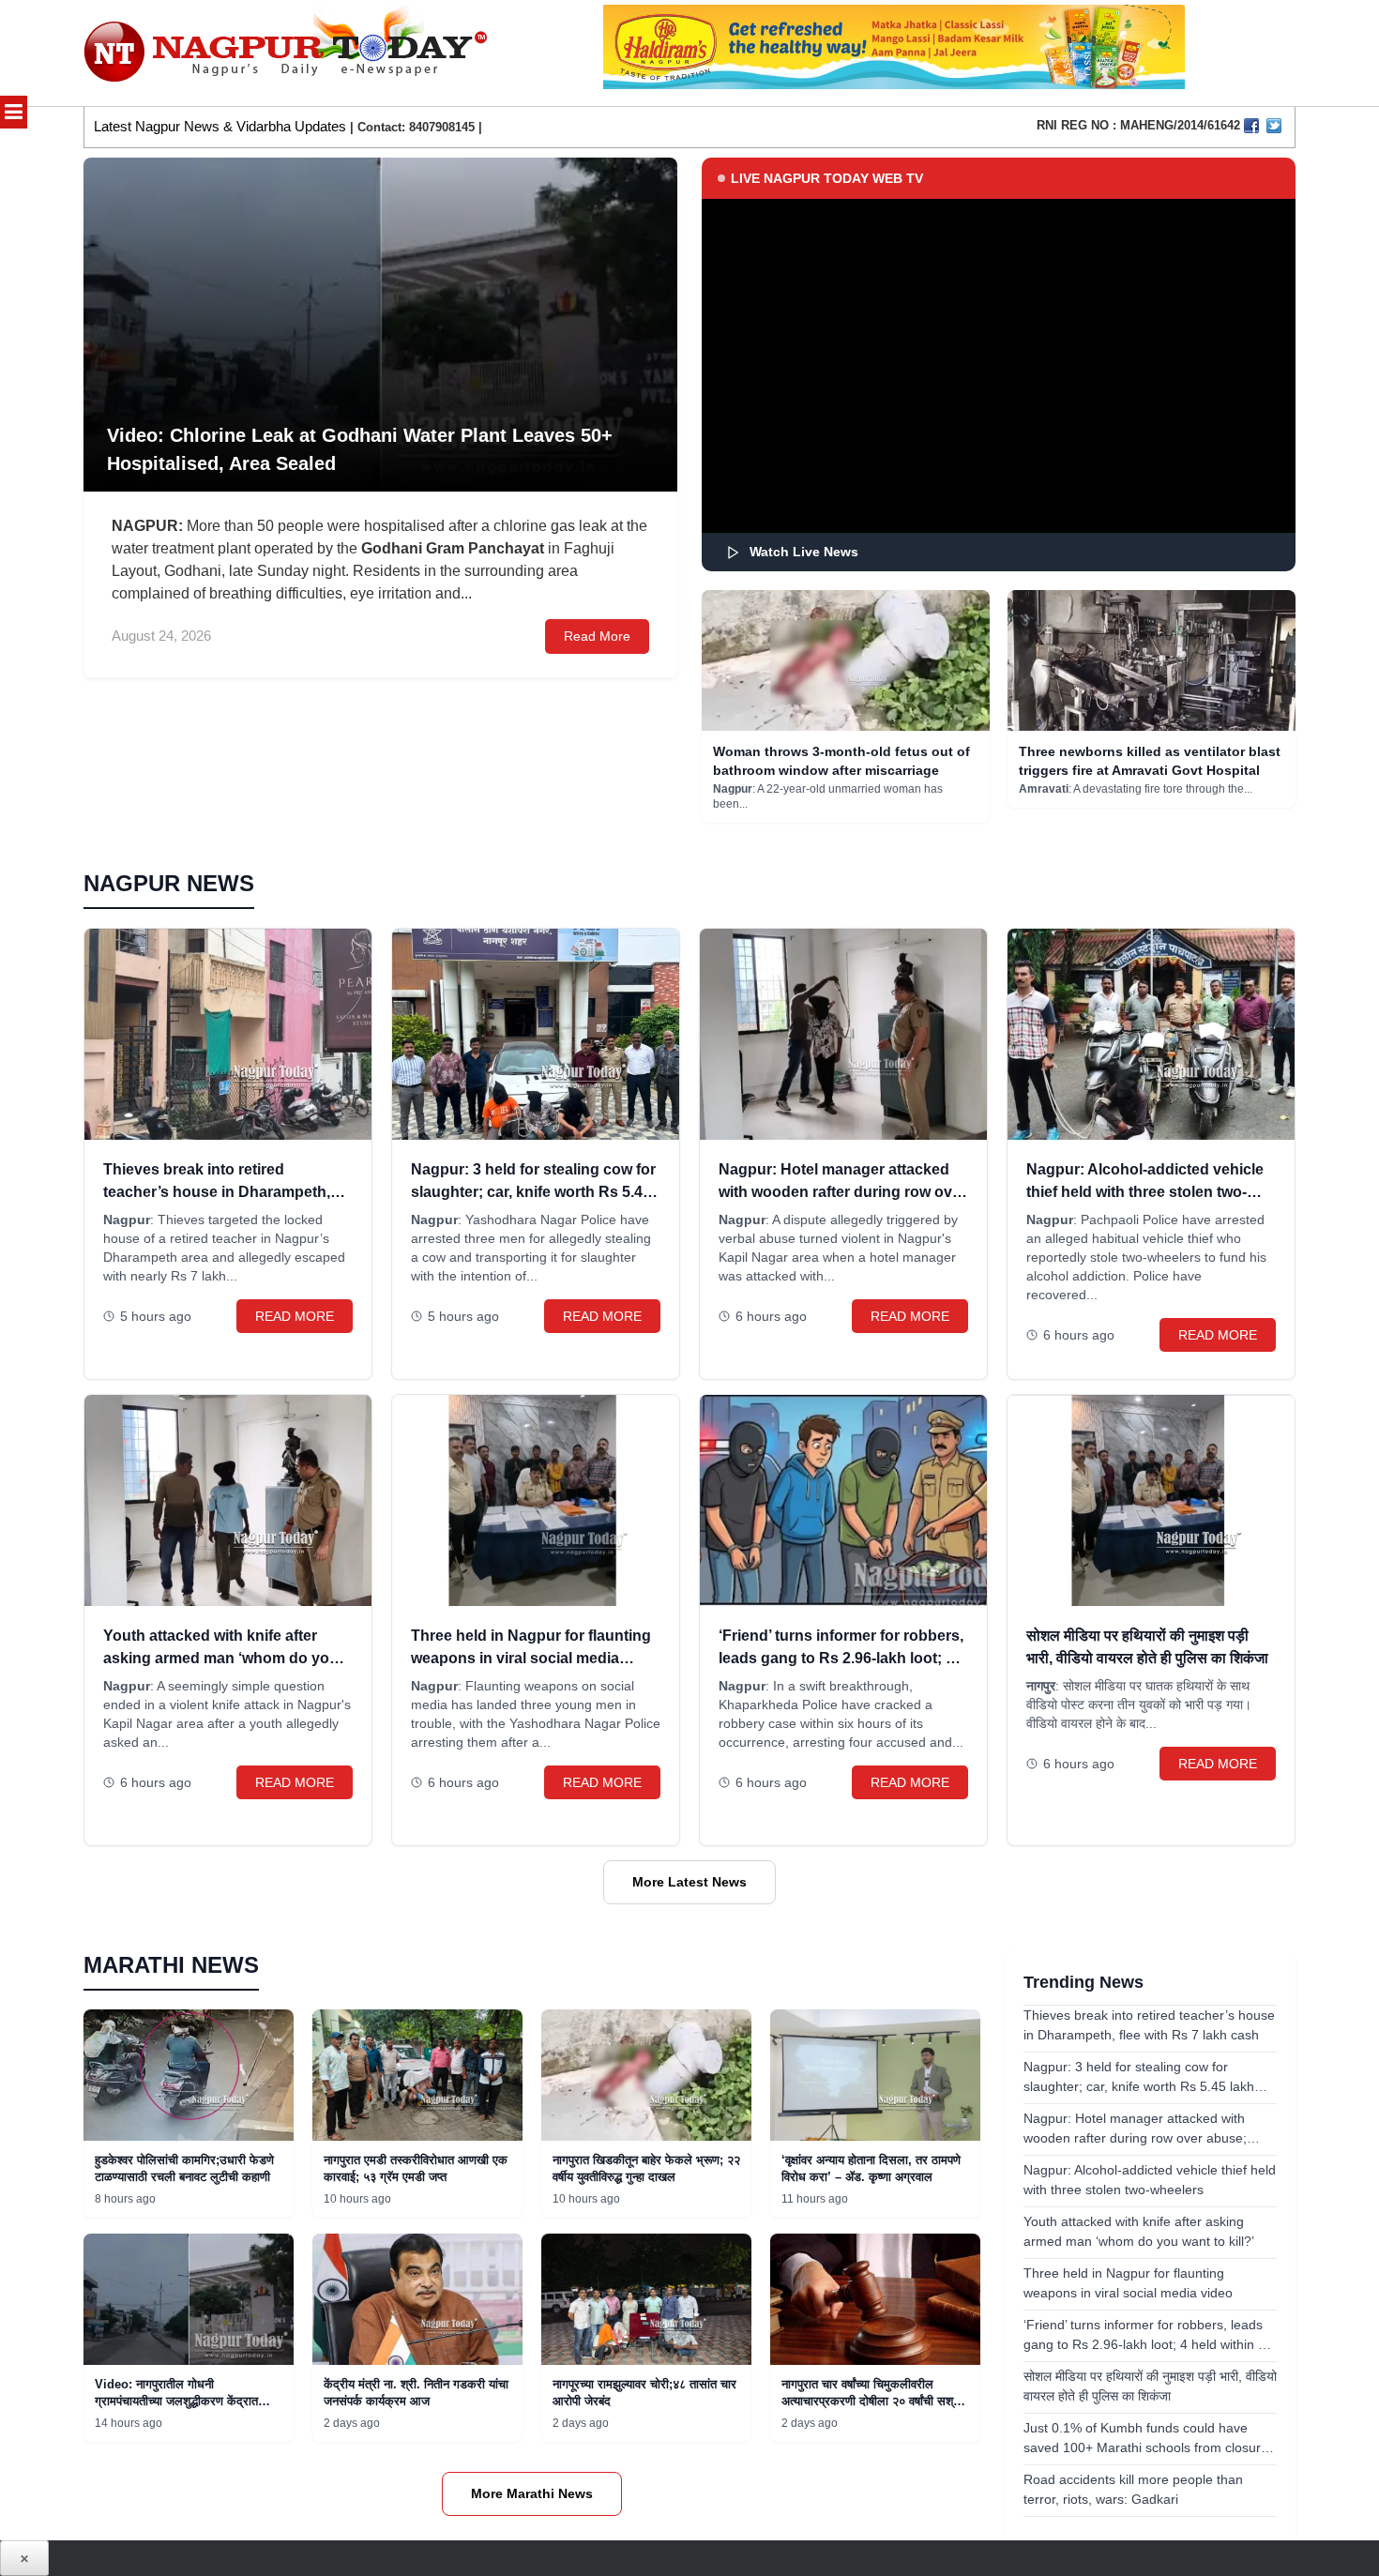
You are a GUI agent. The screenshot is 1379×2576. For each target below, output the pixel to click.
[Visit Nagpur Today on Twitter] (1274, 126)
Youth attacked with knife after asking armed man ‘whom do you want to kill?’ (221, 1658)
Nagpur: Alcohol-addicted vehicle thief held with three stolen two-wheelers (1145, 1192)
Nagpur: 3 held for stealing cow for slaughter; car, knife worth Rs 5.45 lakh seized (533, 1192)
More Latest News (689, 1882)
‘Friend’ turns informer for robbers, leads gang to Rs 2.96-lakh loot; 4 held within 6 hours (841, 1658)
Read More (597, 636)
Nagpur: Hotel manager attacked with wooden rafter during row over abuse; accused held (842, 1192)
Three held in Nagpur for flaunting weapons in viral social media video (531, 1658)
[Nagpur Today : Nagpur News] (288, 53)
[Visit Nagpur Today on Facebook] (1251, 126)
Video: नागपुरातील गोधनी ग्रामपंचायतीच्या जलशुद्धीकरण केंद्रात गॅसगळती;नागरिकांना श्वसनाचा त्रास (176, 2401)
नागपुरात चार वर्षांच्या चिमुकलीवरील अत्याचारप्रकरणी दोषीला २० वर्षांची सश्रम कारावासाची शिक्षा (873, 2401)
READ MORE (295, 1316)
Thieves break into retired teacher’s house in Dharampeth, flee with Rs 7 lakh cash (217, 1192)
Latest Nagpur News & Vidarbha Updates (220, 126)
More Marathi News (532, 2493)
